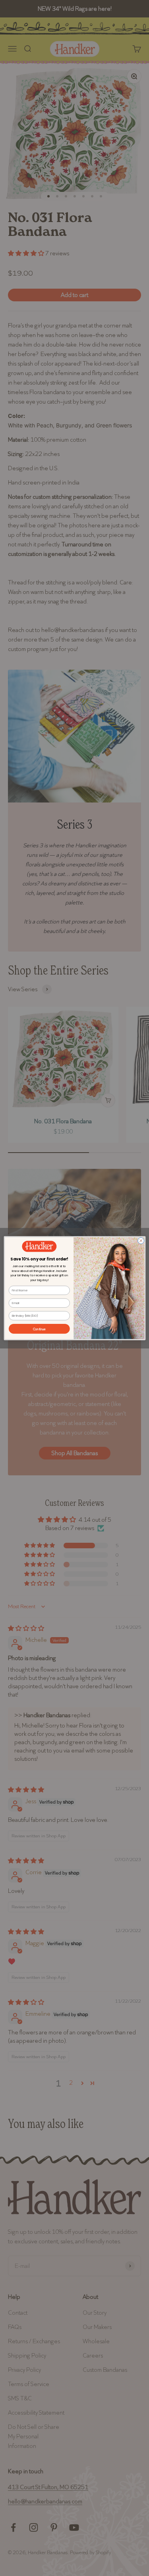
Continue (39, 1328)
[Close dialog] (141, 1241)
